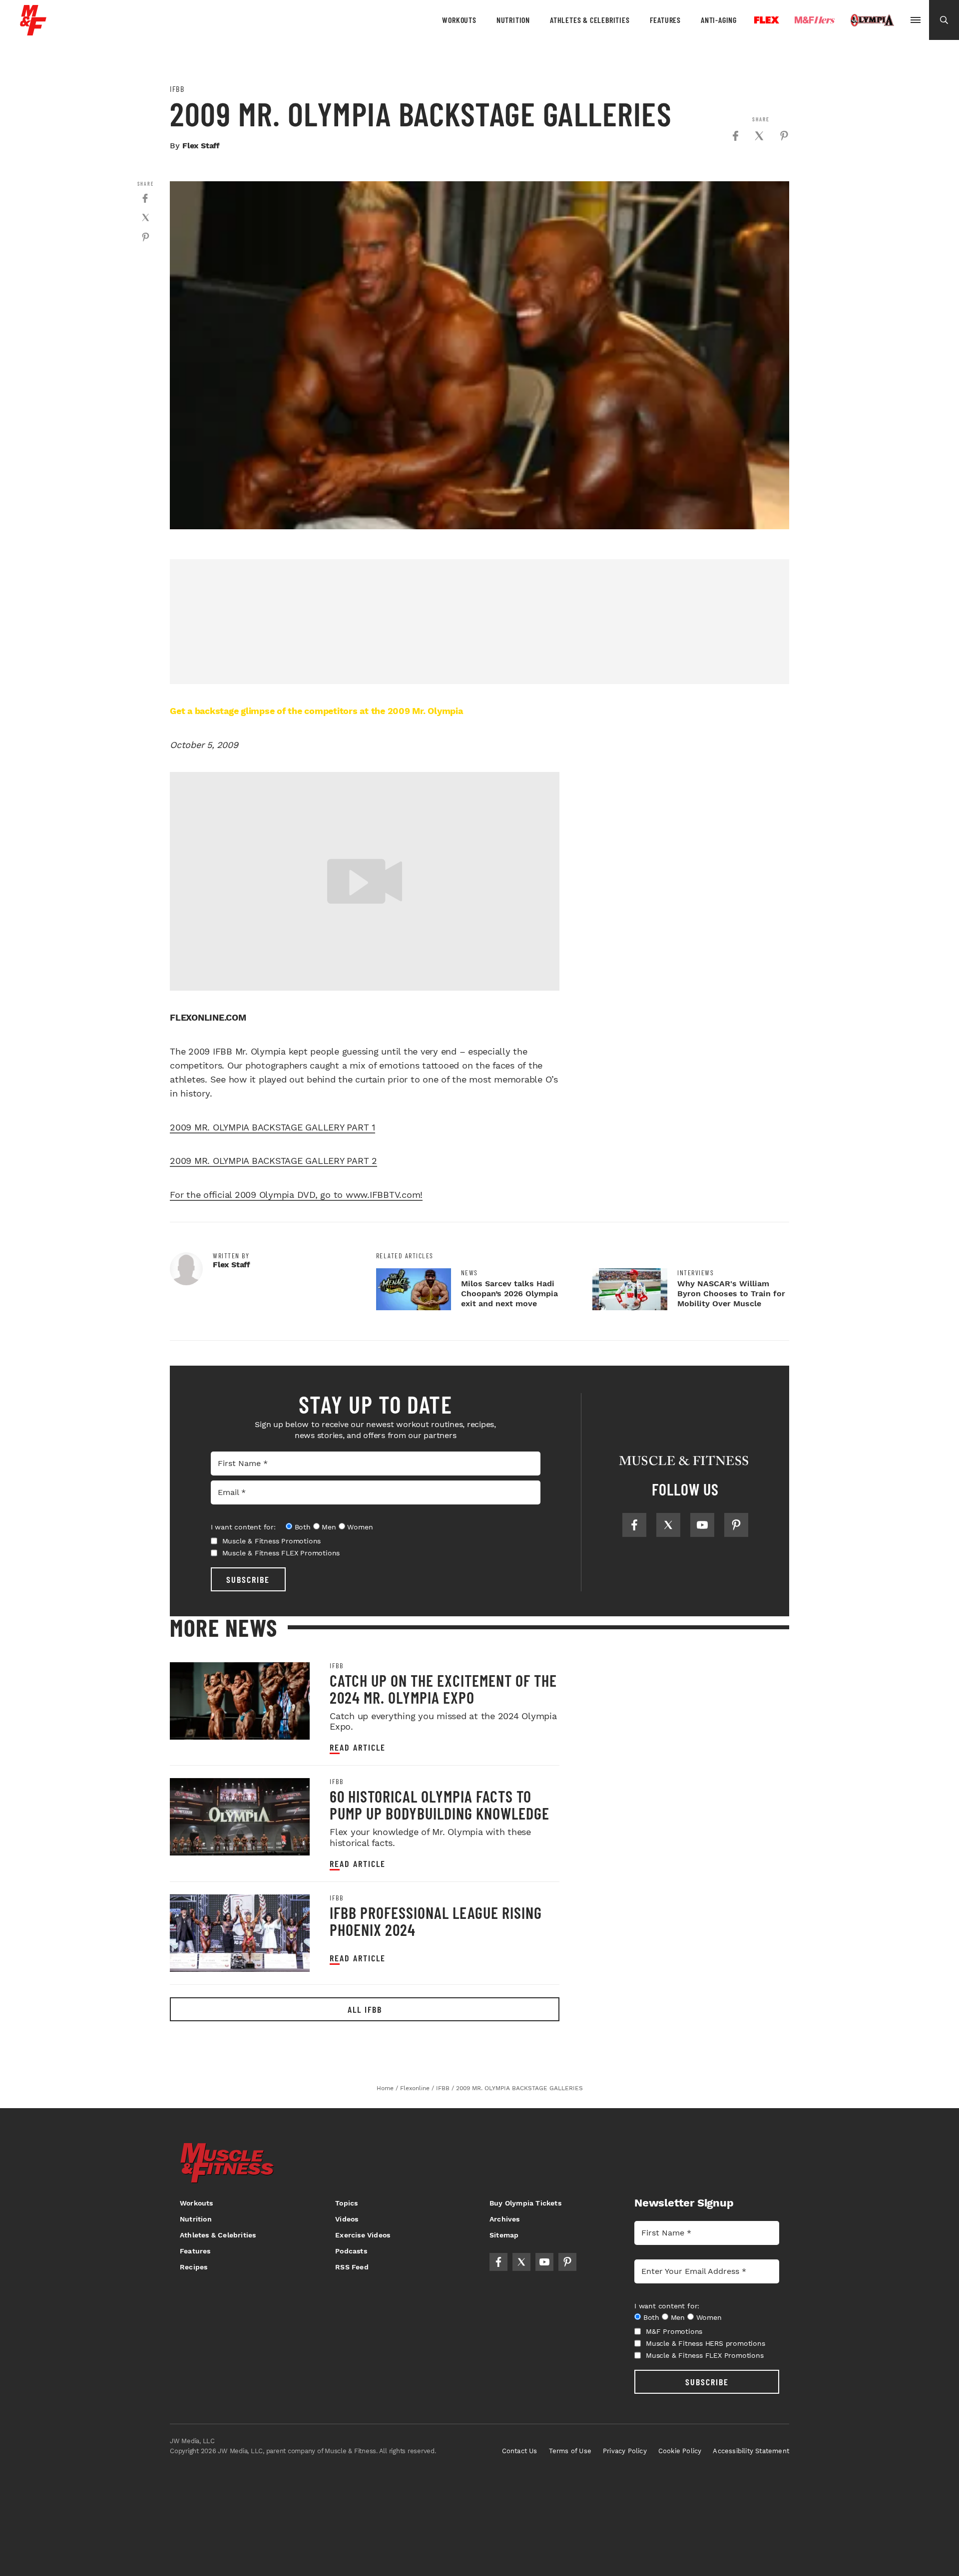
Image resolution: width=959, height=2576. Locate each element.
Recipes (194, 2267)
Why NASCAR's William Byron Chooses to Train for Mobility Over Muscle (731, 1293)
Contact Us (520, 2451)
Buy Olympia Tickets (525, 2203)
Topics (346, 2203)
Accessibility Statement (751, 2451)
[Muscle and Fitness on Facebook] (634, 1525)
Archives (505, 2219)
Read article (358, 1747)
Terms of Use (570, 2451)
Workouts (459, 20)
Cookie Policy (680, 2451)
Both (303, 1527)
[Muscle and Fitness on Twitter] (668, 1525)
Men (329, 1527)
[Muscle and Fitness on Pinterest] (736, 1525)
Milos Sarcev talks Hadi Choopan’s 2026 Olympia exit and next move (509, 1293)
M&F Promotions (674, 2331)
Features (665, 20)
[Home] (33, 32)
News (470, 1273)
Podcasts (351, 2251)
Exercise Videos (363, 2235)
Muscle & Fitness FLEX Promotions (281, 1553)
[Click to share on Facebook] (735, 136)
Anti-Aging (719, 20)
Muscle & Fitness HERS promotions (706, 2343)
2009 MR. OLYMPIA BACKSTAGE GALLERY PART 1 (272, 1127)
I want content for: (243, 1527)
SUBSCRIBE (248, 1579)
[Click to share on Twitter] (759, 136)
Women (360, 1527)
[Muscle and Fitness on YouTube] (702, 1525)
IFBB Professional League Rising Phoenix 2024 (436, 1921)
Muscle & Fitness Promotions (272, 1541)
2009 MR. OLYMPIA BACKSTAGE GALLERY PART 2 (273, 1161)
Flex (767, 20)
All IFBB (365, 2009)
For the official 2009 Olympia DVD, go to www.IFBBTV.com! (296, 1195)
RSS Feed (352, 2267)
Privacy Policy (625, 2451)
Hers (815, 20)
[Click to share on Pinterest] (784, 136)
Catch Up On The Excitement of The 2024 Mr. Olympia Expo (443, 1689)
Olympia (872, 20)
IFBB (177, 89)
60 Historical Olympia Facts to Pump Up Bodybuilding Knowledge (440, 1805)
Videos (347, 2219)
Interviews (696, 1273)
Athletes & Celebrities (590, 20)
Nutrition (513, 20)
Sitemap (504, 2235)
